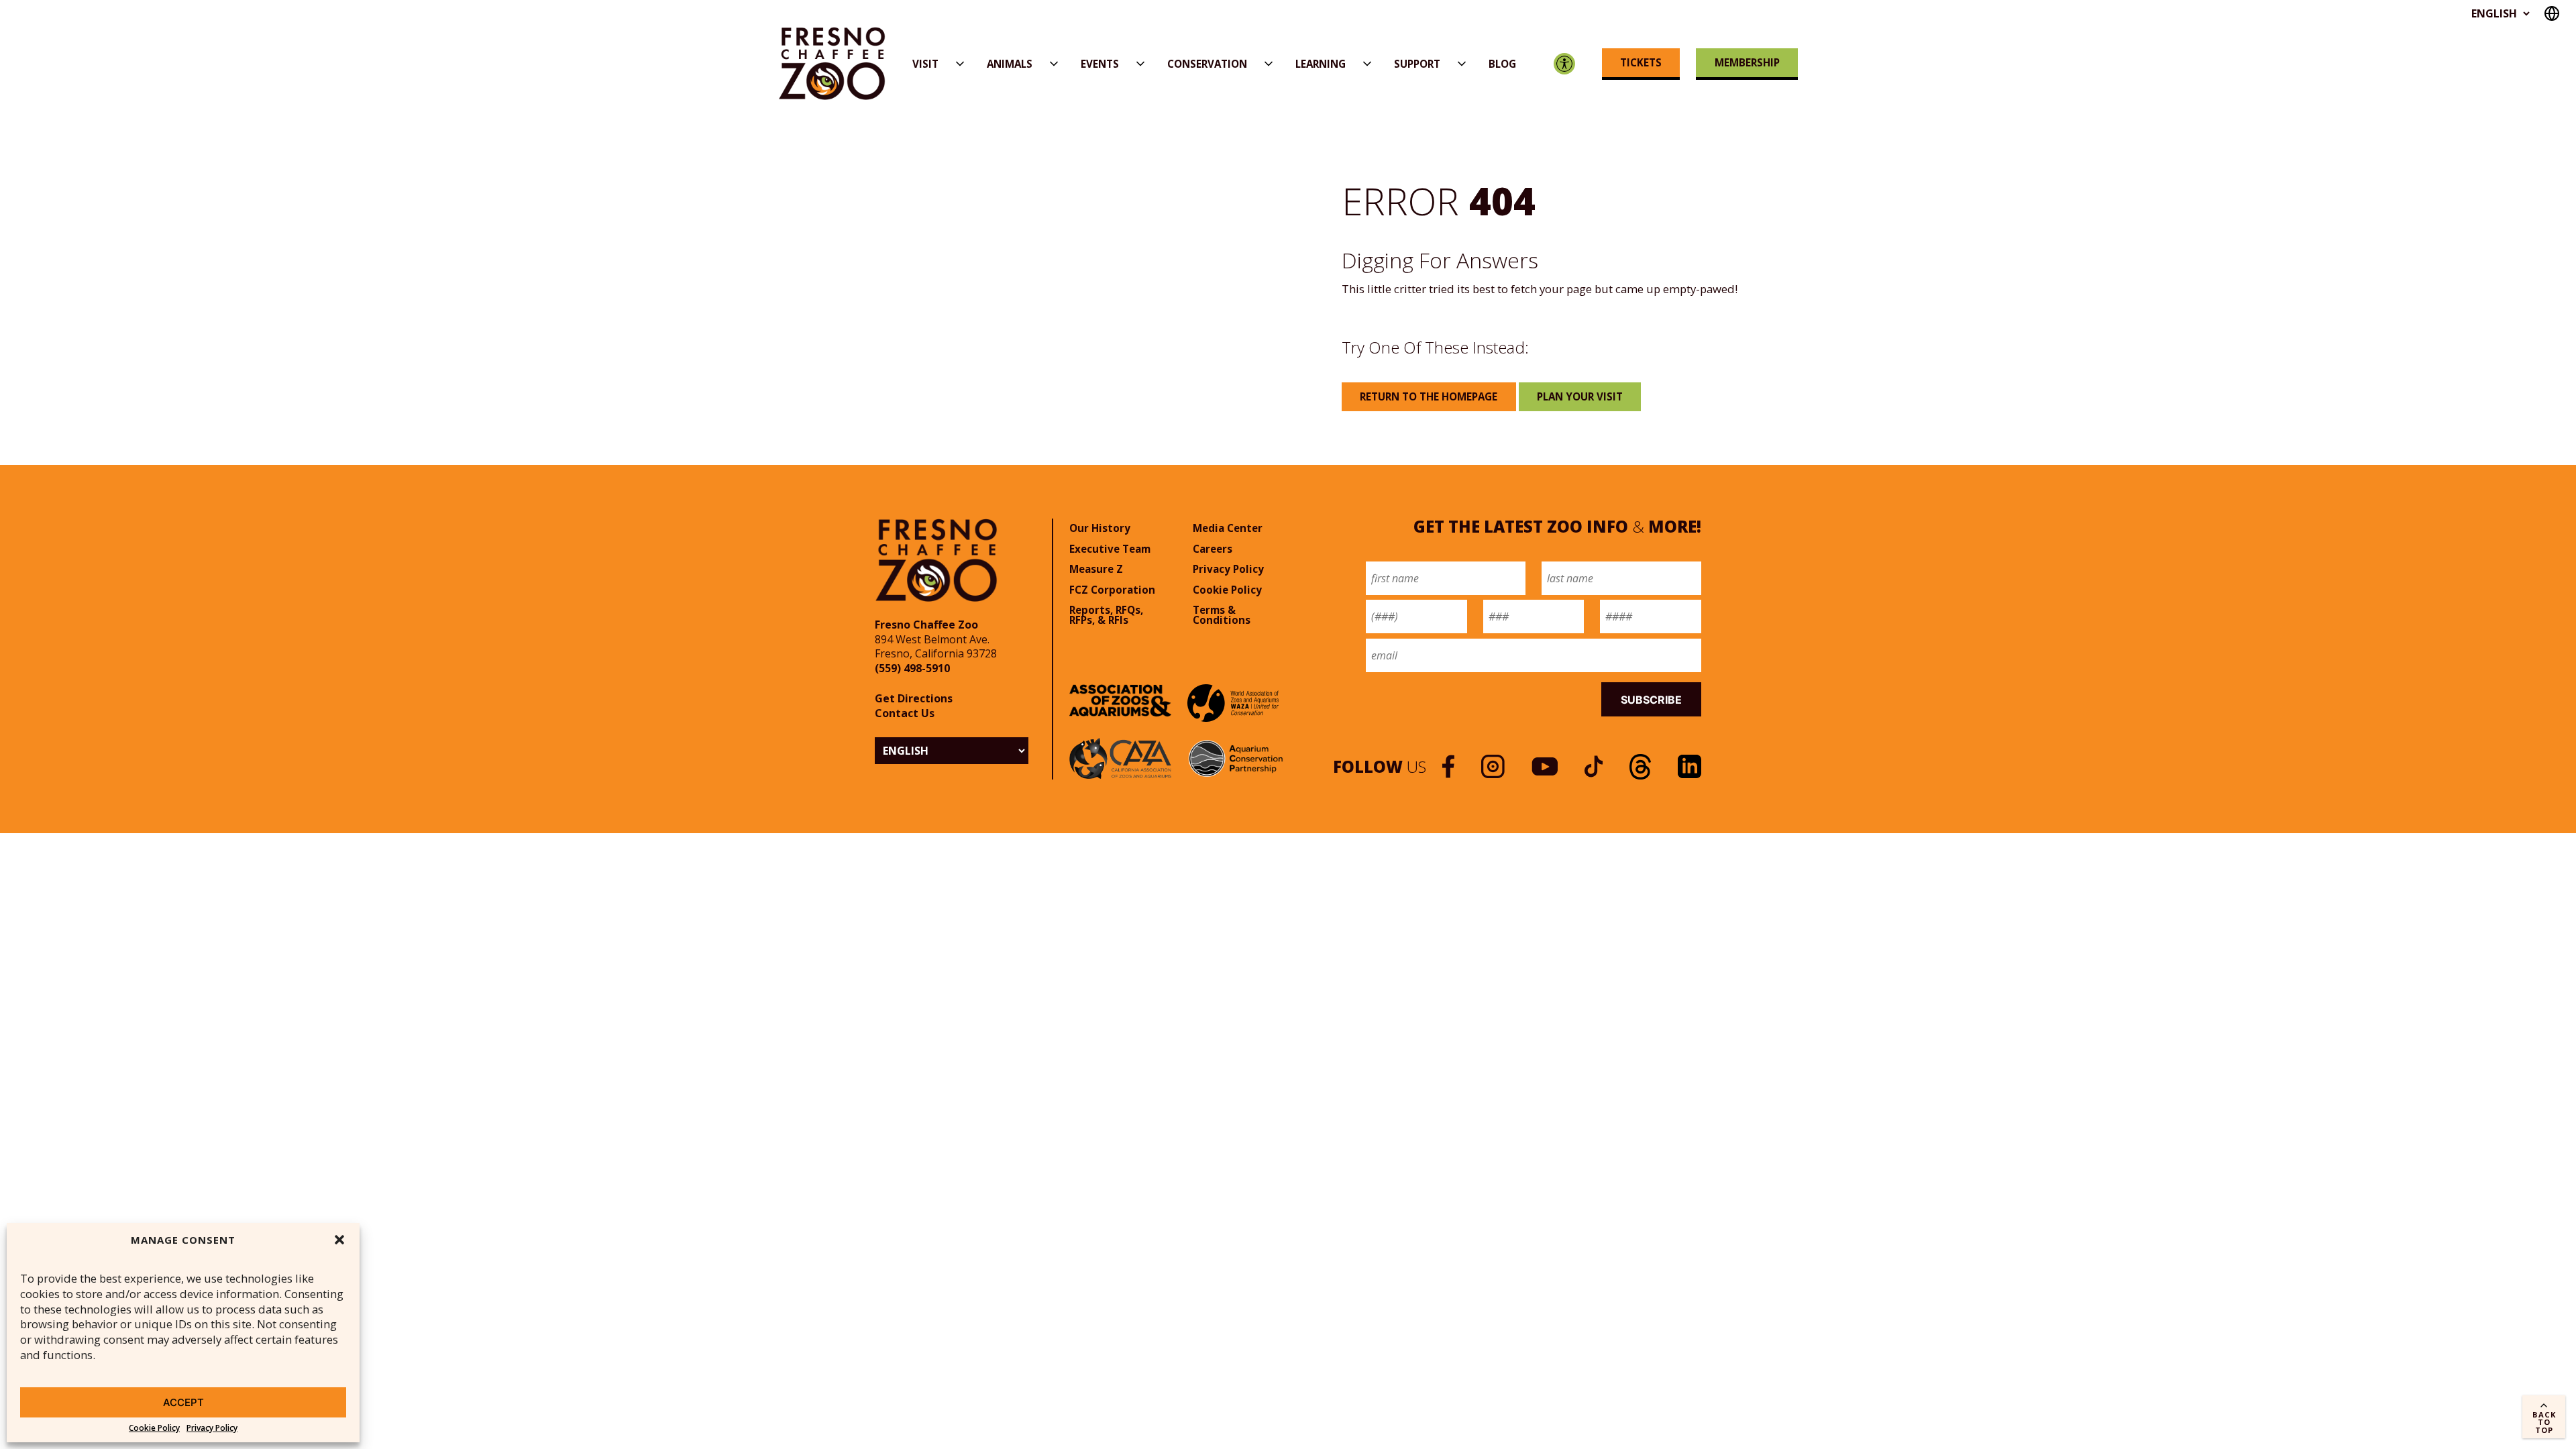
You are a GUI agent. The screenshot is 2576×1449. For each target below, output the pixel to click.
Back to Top (2544, 1422)
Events (1100, 64)
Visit (925, 64)
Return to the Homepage (1429, 396)
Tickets (1641, 62)
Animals (1010, 64)
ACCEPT (183, 1402)
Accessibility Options (1565, 64)
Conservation (1207, 64)
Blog (1502, 64)
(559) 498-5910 (912, 668)
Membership (1747, 62)
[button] (339, 1240)
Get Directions (914, 698)
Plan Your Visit (1580, 396)
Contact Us (905, 713)
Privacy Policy (212, 1428)
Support (1417, 64)
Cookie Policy (154, 1428)
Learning (1321, 64)
